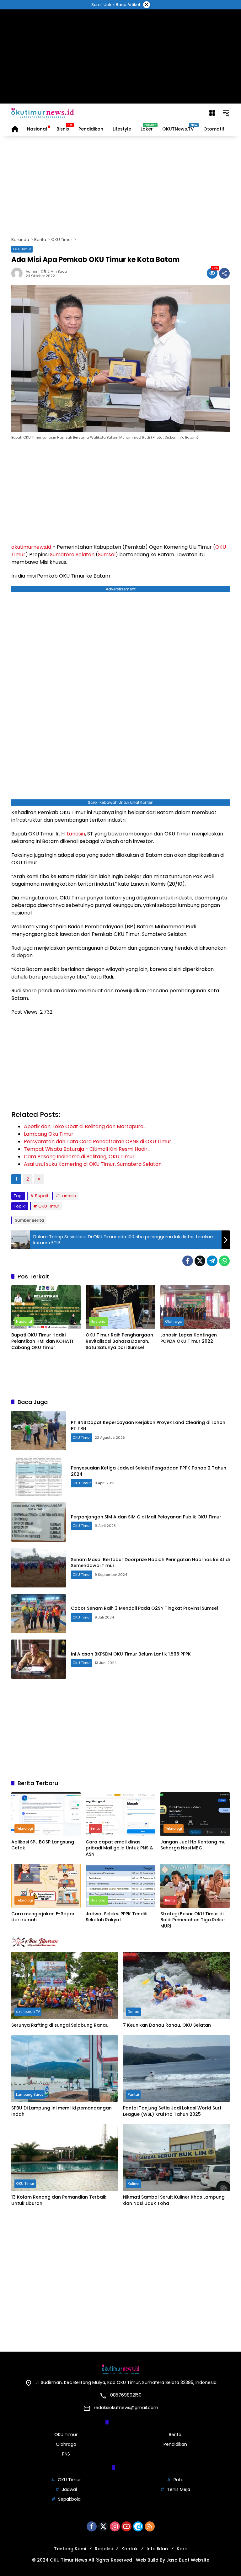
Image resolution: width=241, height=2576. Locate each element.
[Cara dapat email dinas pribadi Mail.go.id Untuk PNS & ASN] (120, 1814)
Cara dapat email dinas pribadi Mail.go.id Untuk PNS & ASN (119, 1848)
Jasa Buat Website (188, 2560)
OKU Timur (22, 249)
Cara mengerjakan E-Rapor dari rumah (43, 1917)
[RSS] (150, 2526)
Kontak (130, 2549)
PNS (66, 2454)
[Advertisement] (121, 56)
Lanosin (76, 834)
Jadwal (69, 2489)
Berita (95, 1828)
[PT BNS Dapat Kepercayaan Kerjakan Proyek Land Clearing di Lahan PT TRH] (39, 1431)
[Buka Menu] (212, 113)
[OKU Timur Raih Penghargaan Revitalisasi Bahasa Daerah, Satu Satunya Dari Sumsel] (120, 1307)
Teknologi (24, 1828)
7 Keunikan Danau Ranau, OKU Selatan (167, 2025)
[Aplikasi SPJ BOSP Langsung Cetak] (46, 1814)
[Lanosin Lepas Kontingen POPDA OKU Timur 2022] (195, 1307)
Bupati (42, 1196)
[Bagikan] (224, 273)
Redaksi (104, 2549)
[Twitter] (200, 1261)
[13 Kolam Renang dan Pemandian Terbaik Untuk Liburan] (65, 2157)
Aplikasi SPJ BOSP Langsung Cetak (43, 1845)
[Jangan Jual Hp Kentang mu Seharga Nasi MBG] (195, 1814)
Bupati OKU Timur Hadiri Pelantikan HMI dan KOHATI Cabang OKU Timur (42, 1341)
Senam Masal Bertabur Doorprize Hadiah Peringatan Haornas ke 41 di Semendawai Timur (150, 1563)
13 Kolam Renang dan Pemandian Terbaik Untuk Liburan (59, 2200)
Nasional (24, 1321)
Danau (134, 2012)
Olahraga (174, 1321)
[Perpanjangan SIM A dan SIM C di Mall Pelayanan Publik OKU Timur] (39, 1522)
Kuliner (134, 2184)
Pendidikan (175, 2444)
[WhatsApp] (224, 1261)
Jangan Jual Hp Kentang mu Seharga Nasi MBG (193, 1845)
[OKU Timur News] (43, 113)
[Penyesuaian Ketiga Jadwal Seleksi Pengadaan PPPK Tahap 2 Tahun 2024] (39, 1476)
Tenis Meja (179, 2489)
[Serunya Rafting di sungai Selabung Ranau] (65, 1986)
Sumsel (107, 555)
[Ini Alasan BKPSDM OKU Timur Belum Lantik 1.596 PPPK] (39, 1659)
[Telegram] (212, 1261)
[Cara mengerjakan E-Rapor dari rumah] (46, 1886)
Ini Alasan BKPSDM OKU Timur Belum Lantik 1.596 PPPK (131, 1654)
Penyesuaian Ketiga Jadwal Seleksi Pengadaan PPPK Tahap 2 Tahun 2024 (149, 1471)
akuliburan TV (28, 2012)
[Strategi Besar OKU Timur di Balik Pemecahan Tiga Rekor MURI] (195, 1886)
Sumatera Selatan (72, 555)
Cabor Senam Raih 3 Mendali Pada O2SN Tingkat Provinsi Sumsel (145, 1608)
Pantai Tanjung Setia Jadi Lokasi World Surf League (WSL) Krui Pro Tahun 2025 (172, 2111)
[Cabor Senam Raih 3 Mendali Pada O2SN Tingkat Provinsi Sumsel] (39, 1613)
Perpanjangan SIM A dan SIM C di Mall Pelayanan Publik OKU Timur (146, 1517)
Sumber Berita (29, 1220)
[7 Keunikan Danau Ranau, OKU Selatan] (176, 1986)
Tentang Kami (70, 2549)
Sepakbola (69, 2499)
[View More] (120, 1942)
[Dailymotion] (138, 2526)
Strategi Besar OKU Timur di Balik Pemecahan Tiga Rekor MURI (193, 1920)
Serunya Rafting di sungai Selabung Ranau (60, 2025)
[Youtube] (126, 2526)
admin (31, 272)
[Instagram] (115, 2526)
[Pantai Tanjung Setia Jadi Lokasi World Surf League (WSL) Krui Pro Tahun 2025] (176, 2069)
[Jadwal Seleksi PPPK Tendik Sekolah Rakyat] (120, 1886)
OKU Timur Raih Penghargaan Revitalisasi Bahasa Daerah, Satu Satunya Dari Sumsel (119, 1341)
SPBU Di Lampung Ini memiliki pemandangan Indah (62, 2111)
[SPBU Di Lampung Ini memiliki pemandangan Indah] (65, 2069)
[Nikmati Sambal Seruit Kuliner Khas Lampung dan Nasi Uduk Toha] (176, 2157)
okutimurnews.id (31, 547)
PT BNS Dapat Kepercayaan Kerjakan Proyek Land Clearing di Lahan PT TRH (148, 1426)
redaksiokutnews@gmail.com (126, 2408)
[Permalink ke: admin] (19, 273)
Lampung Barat (29, 2094)
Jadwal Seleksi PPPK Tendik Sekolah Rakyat (116, 1917)
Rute (179, 2480)
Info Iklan (157, 2549)
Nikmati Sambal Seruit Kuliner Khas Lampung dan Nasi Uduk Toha (174, 2200)
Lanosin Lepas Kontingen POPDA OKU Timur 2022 (189, 1338)
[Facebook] (188, 1261)
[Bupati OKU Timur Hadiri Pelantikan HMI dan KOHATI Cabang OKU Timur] (46, 1307)
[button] (226, 113)
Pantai (133, 2094)
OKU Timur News (69, 2560)
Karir (182, 2549)
